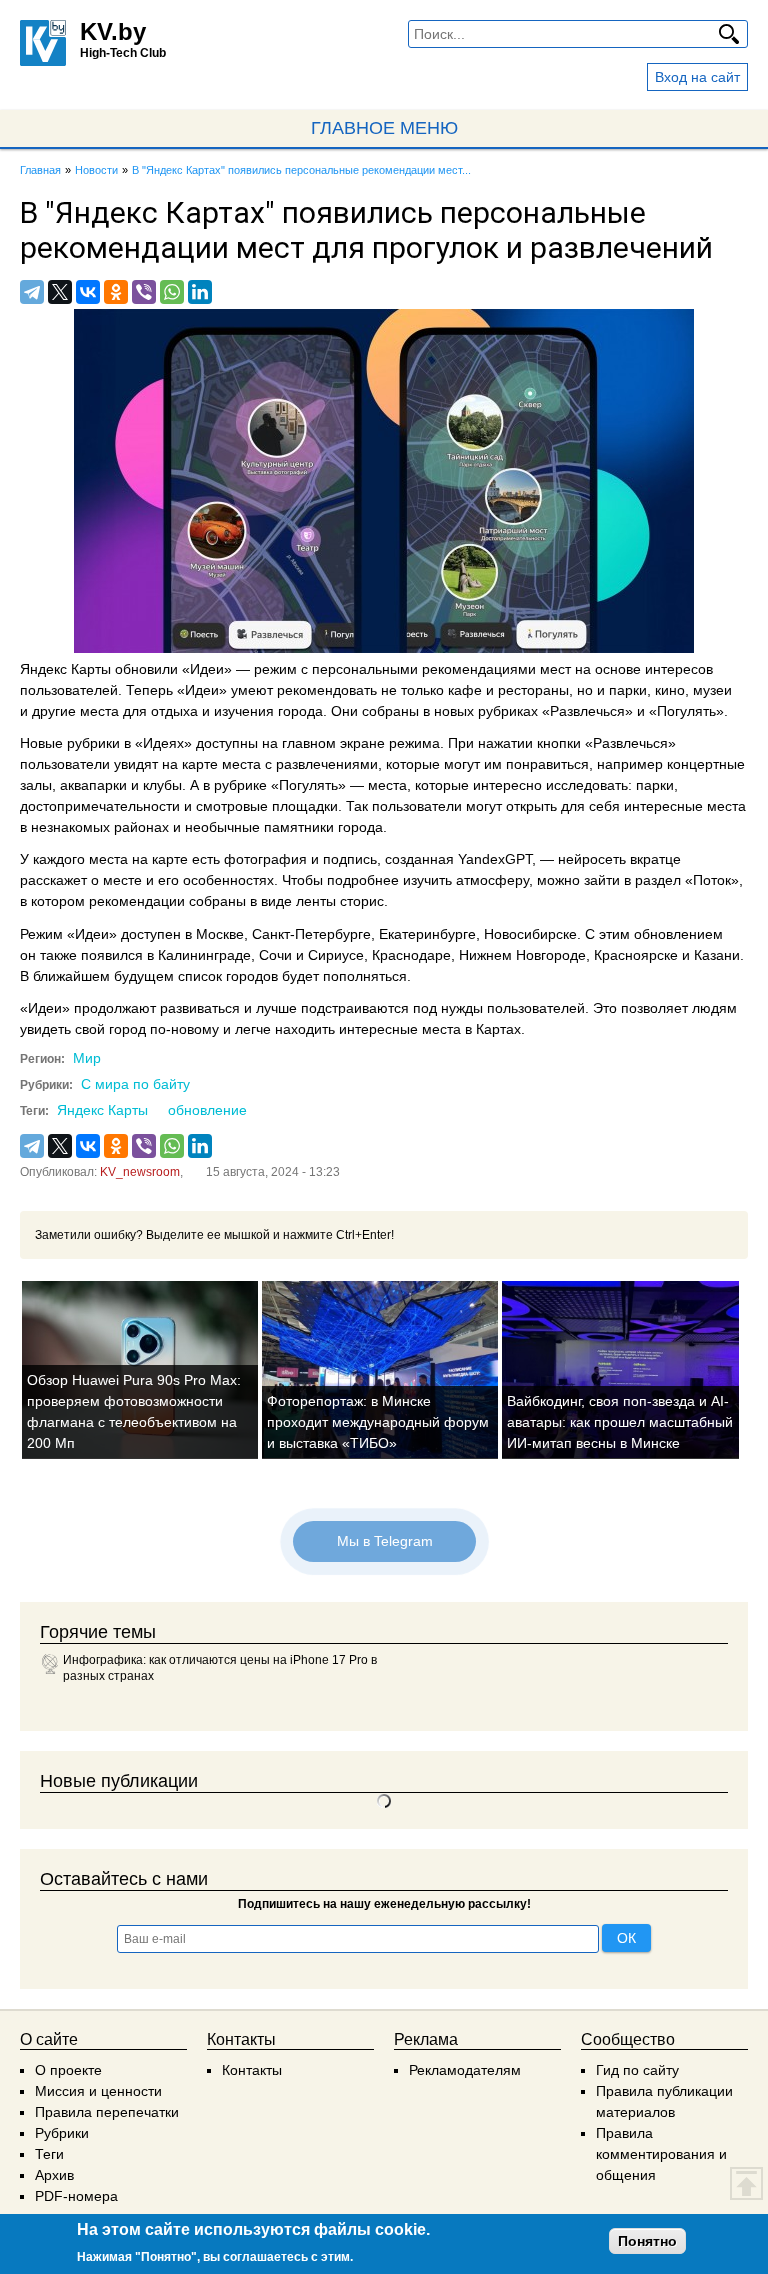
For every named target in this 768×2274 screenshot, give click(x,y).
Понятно (647, 2241)
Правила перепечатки (107, 2112)
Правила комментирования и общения (661, 2154)
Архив (54, 2175)
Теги (49, 2154)
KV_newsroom (140, 1172)
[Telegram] (32, 292)
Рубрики (62, 2133)
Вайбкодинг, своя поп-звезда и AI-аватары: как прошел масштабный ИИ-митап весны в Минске (620, 1422)
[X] (60, 292)
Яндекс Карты (102, 1110)
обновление (207, 1110)
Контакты (252, 2070)
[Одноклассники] (116, 292)
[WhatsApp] (172, 292)
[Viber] (144, 292)
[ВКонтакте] (88, 292)
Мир (87, 1058)
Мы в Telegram (384, 1541)
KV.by (113, 31)
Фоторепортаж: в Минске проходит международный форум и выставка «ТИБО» (378, 1422)
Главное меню (384, 128)
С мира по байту (135, 1084)
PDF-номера (76, 2196)
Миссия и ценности (98, 2091)
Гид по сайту (637, 2070)
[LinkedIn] (200, 292)
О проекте (68, 2070)
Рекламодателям (465, 2070)
